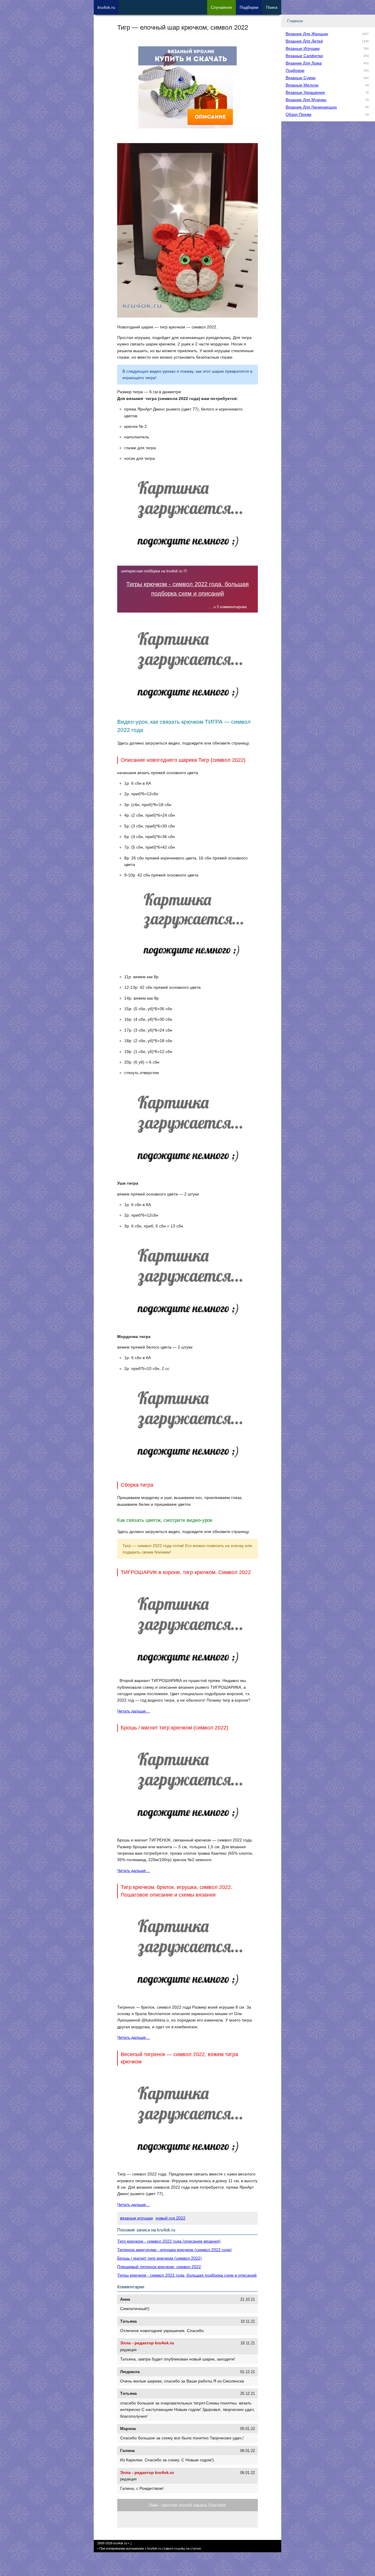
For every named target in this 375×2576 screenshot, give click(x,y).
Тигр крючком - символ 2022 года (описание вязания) (169, 2241)
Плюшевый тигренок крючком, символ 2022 (159, 2267)
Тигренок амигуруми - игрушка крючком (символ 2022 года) (174, 2250)
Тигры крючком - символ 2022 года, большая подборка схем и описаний (187, 2275)
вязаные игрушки (137, 2218)
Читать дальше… (134, 1711)
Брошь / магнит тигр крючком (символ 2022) (160, 2258)
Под (249, 7)
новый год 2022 (171, 2218)
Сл (221, 7)
